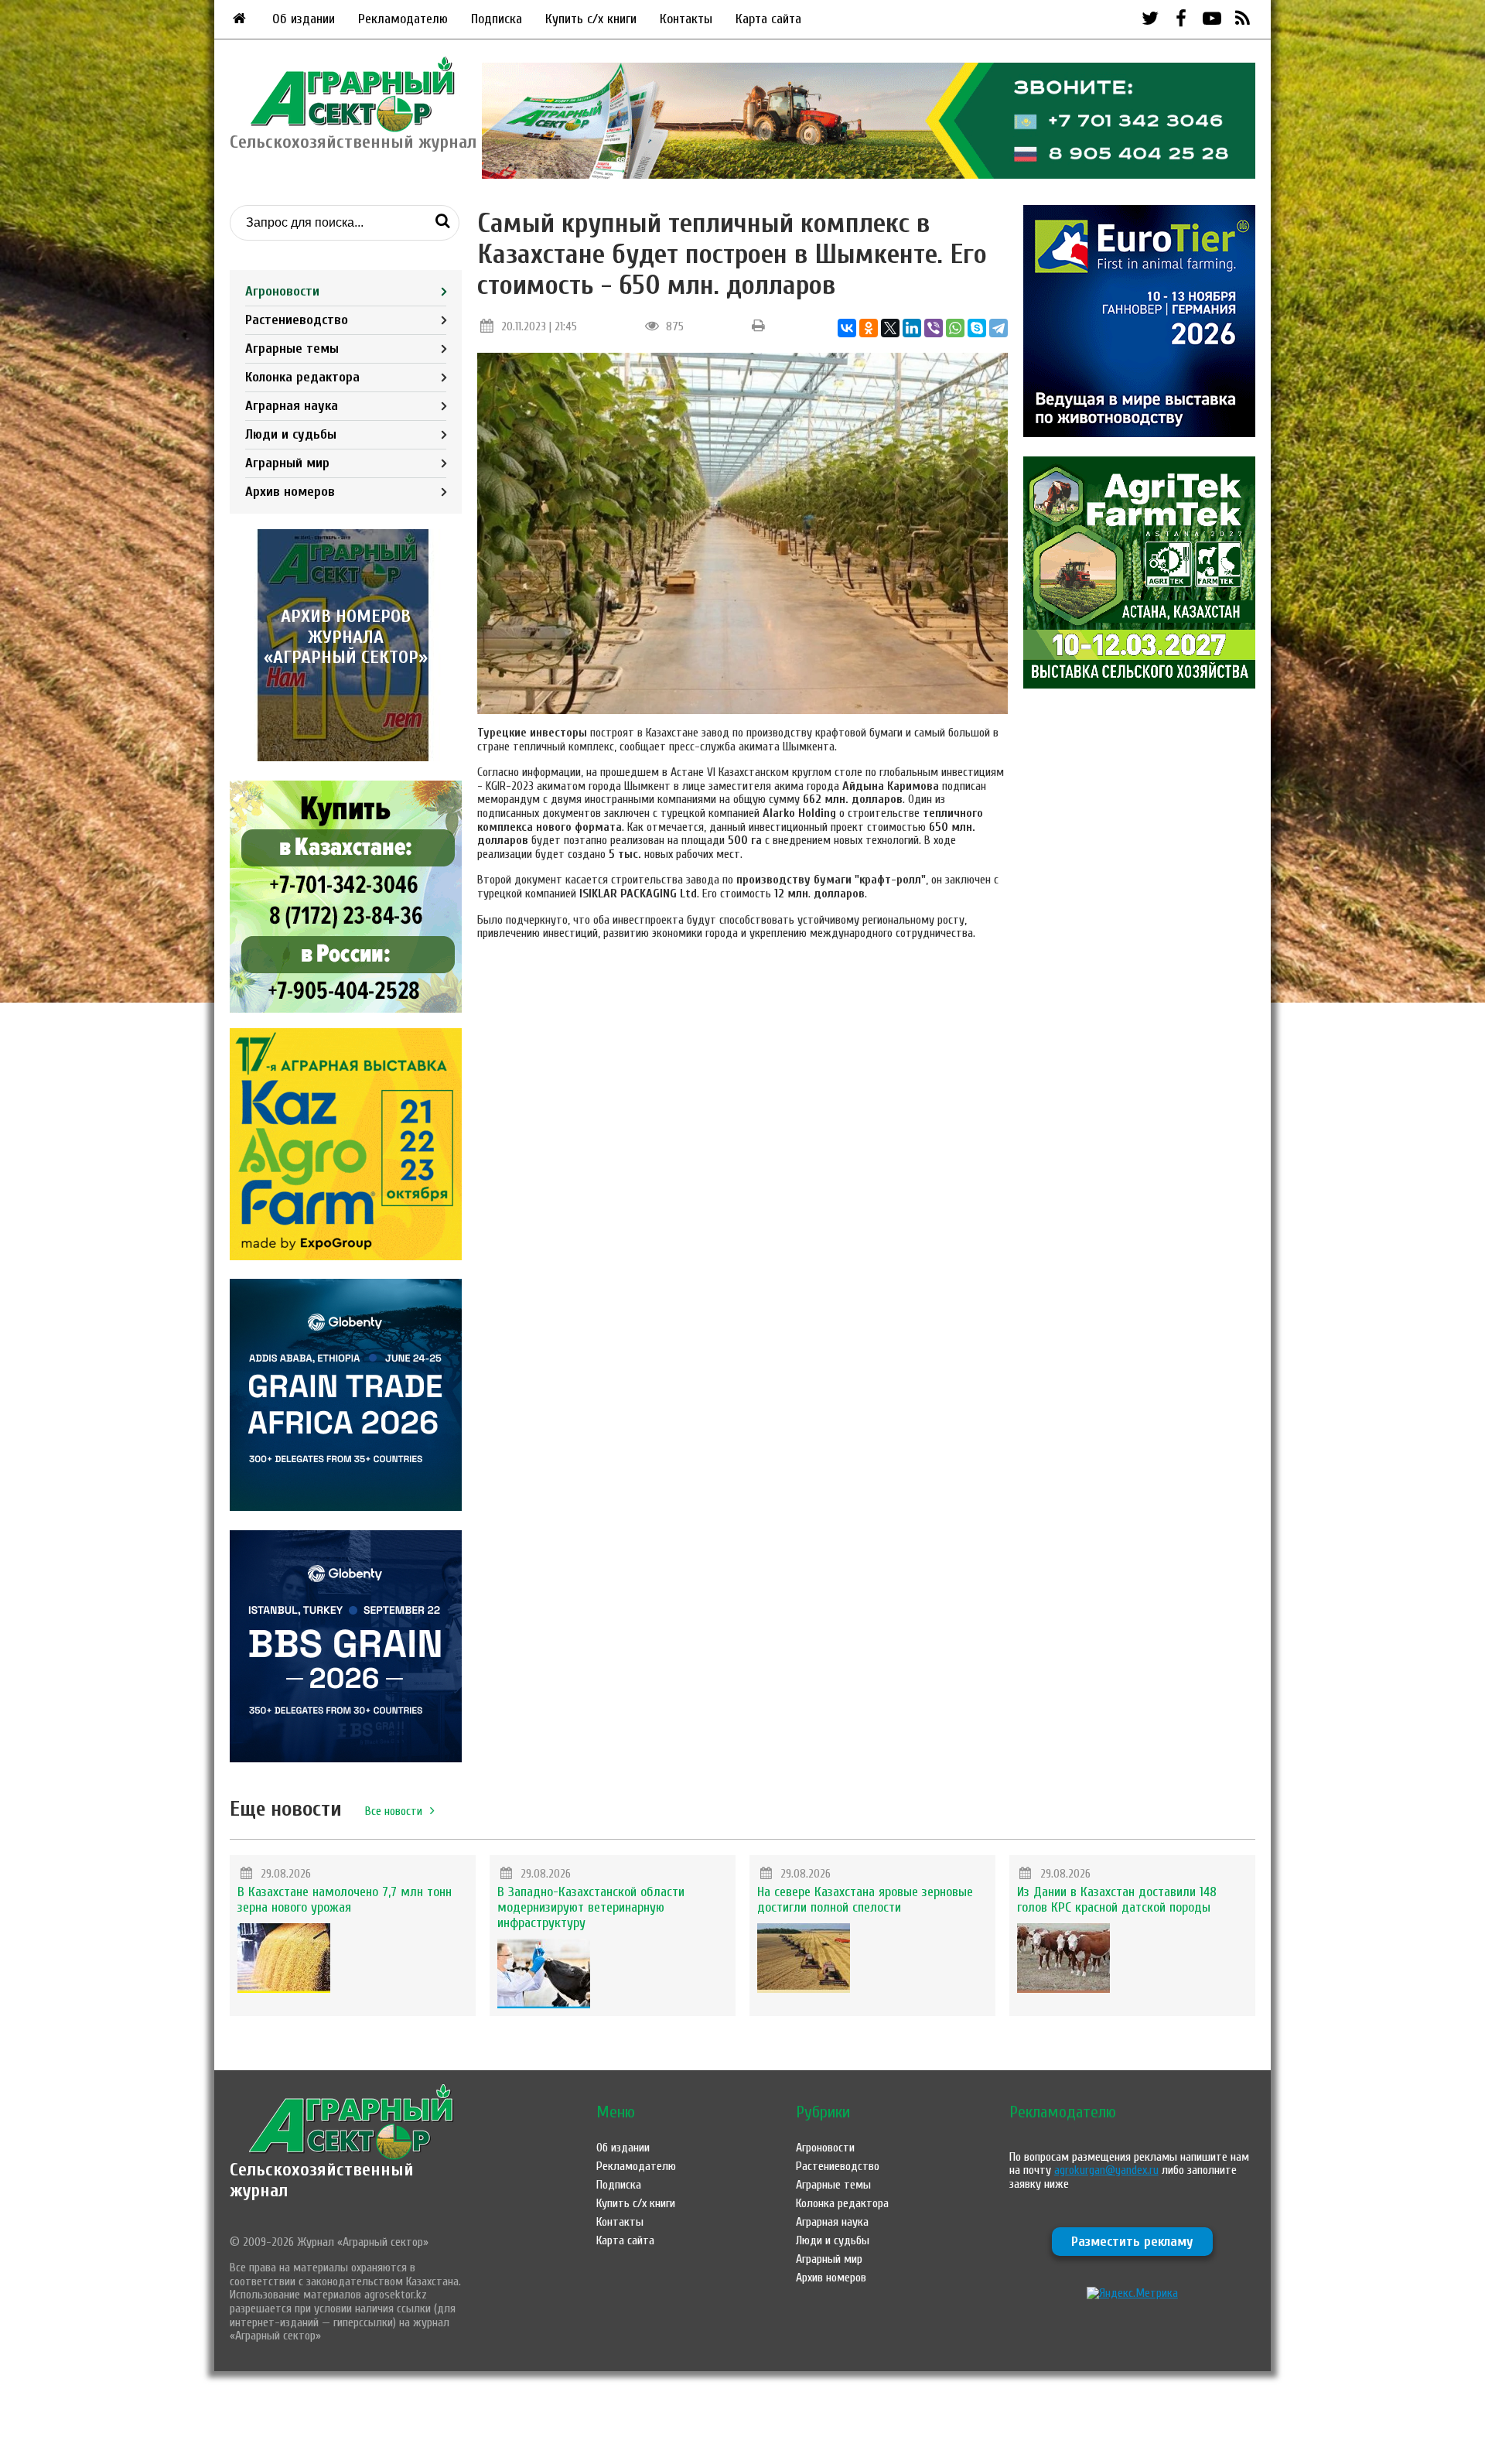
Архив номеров (290, 492)
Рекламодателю (403, 19)
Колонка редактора (302, 377)
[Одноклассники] (869, 328)
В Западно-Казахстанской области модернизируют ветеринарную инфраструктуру (591, 1907)
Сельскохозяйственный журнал (322, 2180)
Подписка (497, 19)
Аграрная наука (292, 406)
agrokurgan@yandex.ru (1106, 2170)
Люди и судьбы (291, 434)
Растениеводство (297, 320)
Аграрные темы (292, 349)
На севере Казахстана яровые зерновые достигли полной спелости (865, 1900)
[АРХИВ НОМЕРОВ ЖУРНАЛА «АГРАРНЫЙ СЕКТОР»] (346, 757)
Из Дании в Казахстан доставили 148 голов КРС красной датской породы (1117, 1900)
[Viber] (934, 328)
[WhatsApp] (955, 328)
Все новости (394, 1811)
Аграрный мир (287, 463)
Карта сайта (768, 19)
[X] (890, 328)
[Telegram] (999, 328)
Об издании (304, 19)
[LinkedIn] (912, 328)
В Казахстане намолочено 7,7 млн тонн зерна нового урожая (345, 1900)
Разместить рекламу (1132, 2242)
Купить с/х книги (591, 19)
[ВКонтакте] (847, 328)
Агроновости (282, 291)
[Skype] (977, 328)
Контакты (686, 19)
